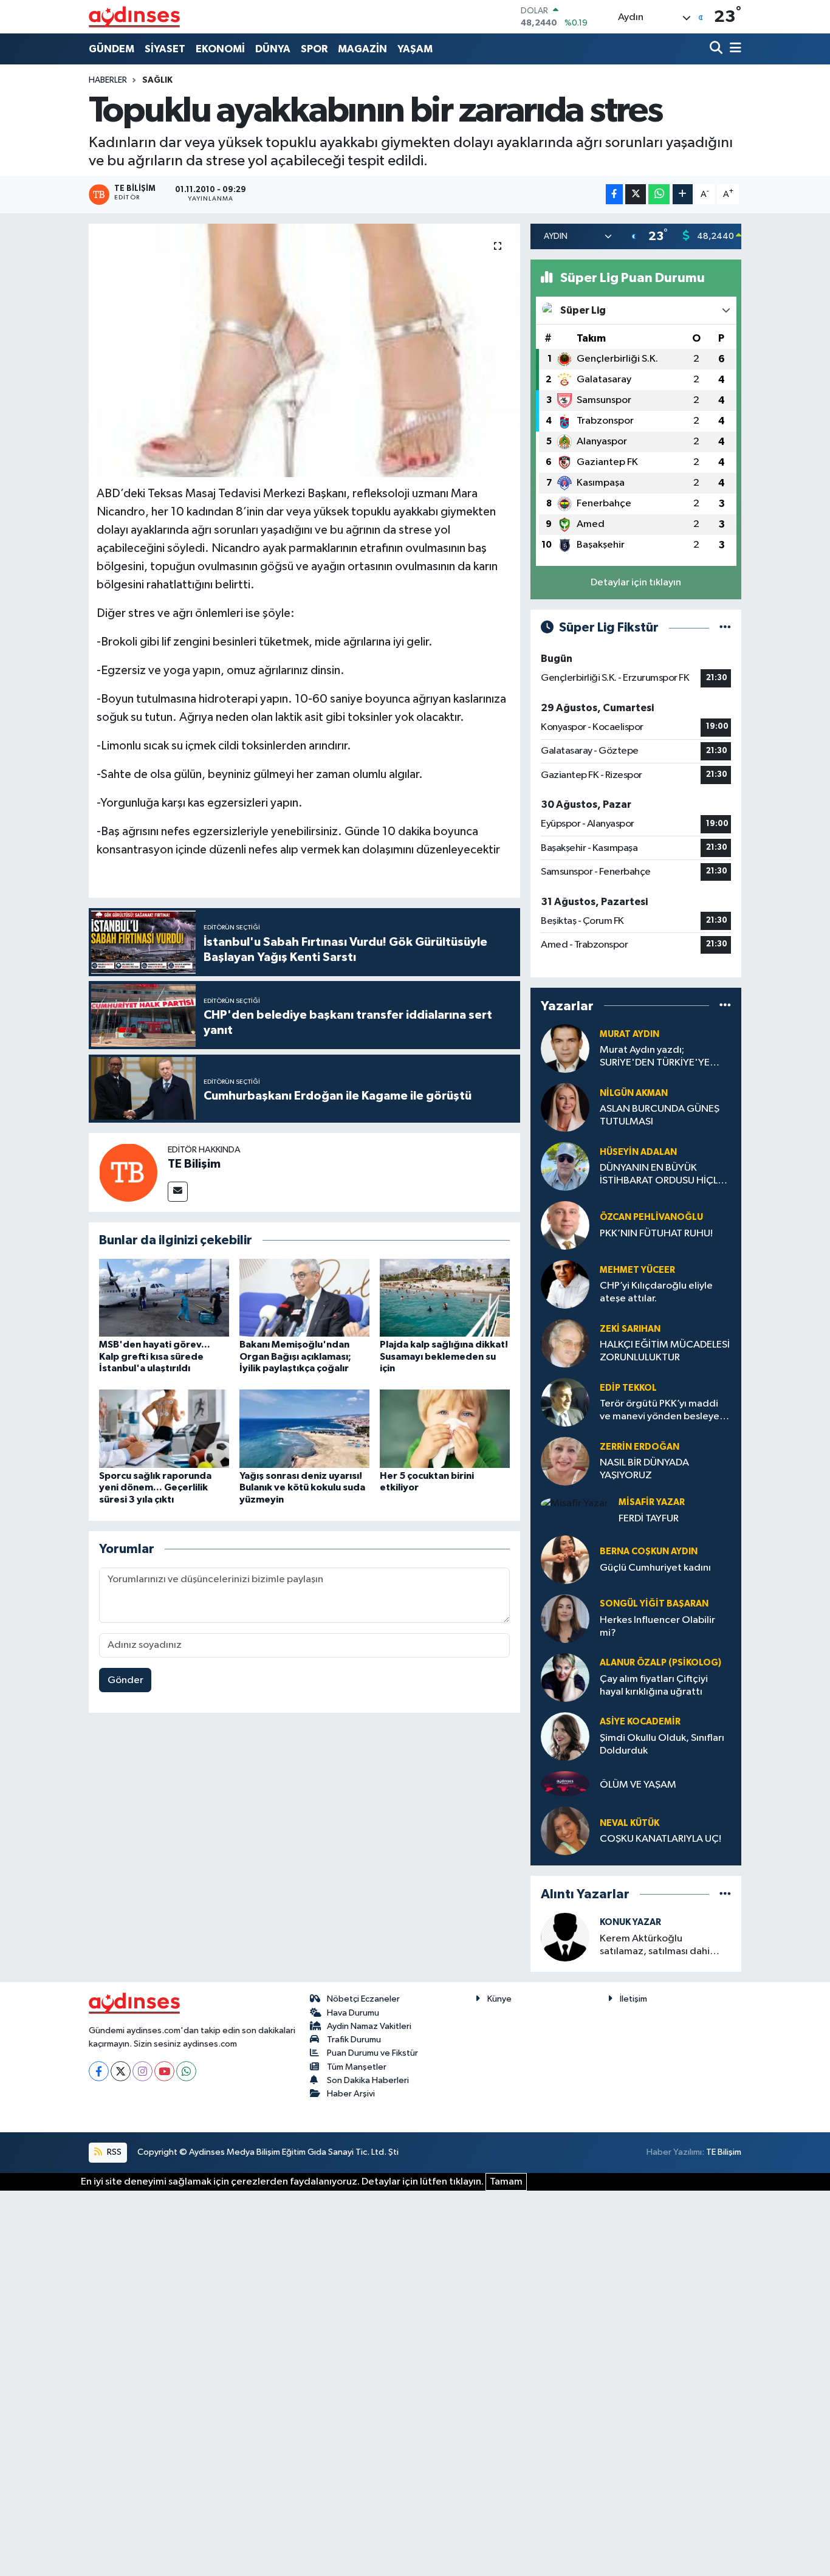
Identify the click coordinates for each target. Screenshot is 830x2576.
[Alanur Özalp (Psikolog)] (565, 1677)
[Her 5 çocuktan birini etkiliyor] (445, 1429)
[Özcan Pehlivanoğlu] (565, 1225)
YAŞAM (415, 49)
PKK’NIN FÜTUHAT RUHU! (656, 1234)
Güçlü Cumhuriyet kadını (655, 1568)
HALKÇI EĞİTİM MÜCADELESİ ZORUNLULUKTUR (665, 1351)
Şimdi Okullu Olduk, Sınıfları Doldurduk (662, 1744)
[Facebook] (99, 2071)
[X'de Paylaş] (636, 194)
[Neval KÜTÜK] (565, 1831)
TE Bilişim (194, 1164)
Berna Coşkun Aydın (649, 1551)
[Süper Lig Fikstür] (725, 628)
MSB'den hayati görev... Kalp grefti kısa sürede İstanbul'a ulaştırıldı (155, 1356)
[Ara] (717, 49)
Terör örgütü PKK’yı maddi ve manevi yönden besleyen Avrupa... (662, 1411)
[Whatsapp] (186, 2071)
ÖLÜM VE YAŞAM (638, 1785)
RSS (113, 2152)
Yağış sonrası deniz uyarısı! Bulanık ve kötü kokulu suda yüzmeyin (302, 1487)
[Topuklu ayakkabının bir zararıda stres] (305, 350)
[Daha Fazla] (683, 194)
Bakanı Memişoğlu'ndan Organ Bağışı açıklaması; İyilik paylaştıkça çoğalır (295, 1356)
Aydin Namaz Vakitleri (369, 2026)
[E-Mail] (178, 1192)
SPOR (314, 49)
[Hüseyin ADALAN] (565, 1166)
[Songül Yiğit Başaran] (565, 1618)
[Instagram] (142, 2071)
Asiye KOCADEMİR (640, 1722)
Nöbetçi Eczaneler (363, 1999)
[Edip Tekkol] (565, 1402)
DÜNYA (273, 49)
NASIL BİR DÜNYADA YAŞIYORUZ (644, 1469)
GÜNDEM (111, 49)
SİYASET (165, 49)
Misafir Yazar (652, 1502)
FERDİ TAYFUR (649, 1519)
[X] (121, 2071)
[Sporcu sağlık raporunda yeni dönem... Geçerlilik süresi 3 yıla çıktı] (164, 1429)
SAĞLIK (157, 80)
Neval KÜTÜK (629, 1823)
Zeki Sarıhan (630, 1329)
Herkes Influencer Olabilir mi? (657, 1627)
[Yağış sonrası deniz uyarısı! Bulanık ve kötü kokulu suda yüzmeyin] (304, 1429)
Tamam (506, 2182)
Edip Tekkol (628, 1388)
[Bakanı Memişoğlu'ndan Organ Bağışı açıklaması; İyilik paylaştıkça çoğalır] (304, 1297)
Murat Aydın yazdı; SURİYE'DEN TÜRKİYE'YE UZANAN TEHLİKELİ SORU (657, 1057)
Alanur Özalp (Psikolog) (660, 1663)
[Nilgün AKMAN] (565, 1107)
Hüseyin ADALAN (638, 1152)
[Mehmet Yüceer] (565, 1284)
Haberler (108, 80)
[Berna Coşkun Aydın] (565, 1559)
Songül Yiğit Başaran (654, 1604)
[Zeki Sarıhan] (565, 1343)
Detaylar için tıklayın (636, 583)
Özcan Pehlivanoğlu (651, 1217)
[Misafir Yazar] (574, 1503)
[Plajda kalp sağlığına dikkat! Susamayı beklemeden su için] (445, 1297)
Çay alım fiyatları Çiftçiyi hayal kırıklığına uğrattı (654, 1686)
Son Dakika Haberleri (368, 2080)
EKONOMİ (220, 49)
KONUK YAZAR (630, 1922)
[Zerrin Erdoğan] (565, 1461)
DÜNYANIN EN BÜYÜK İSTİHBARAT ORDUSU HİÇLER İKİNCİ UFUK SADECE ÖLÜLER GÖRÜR (664, 1175)
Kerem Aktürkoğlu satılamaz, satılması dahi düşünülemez (655, 1946)
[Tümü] (725, 1006)
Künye (499, 1999)
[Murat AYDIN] (565, 1048)
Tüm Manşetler (357, 2067)
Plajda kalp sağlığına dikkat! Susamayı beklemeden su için (444, 1356)
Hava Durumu (353, 2013)
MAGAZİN (362, 49)
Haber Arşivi (351, 2094)
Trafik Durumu (354, 2040)
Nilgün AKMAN (634, 1093)
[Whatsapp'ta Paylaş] (659, 194)
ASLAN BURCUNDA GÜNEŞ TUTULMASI (660, 1115)
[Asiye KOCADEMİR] (565, 1736)
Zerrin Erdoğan (640, 1447)
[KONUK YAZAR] (565, 1937)
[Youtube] (164, 2071)
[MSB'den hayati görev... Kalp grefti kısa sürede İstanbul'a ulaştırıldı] (164, 1297)
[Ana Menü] (733, 49)
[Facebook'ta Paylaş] (614, 194)
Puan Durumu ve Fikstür (372, 2053)
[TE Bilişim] (128, 1172)
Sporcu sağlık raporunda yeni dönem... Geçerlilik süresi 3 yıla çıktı (155, 1487)
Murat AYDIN (629, 1034)
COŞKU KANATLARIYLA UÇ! (660, 1839)
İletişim (633, 1999)
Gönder (125, 1680)
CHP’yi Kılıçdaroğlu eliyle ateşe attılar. (656, 1292)
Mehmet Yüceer (637, 1270)
